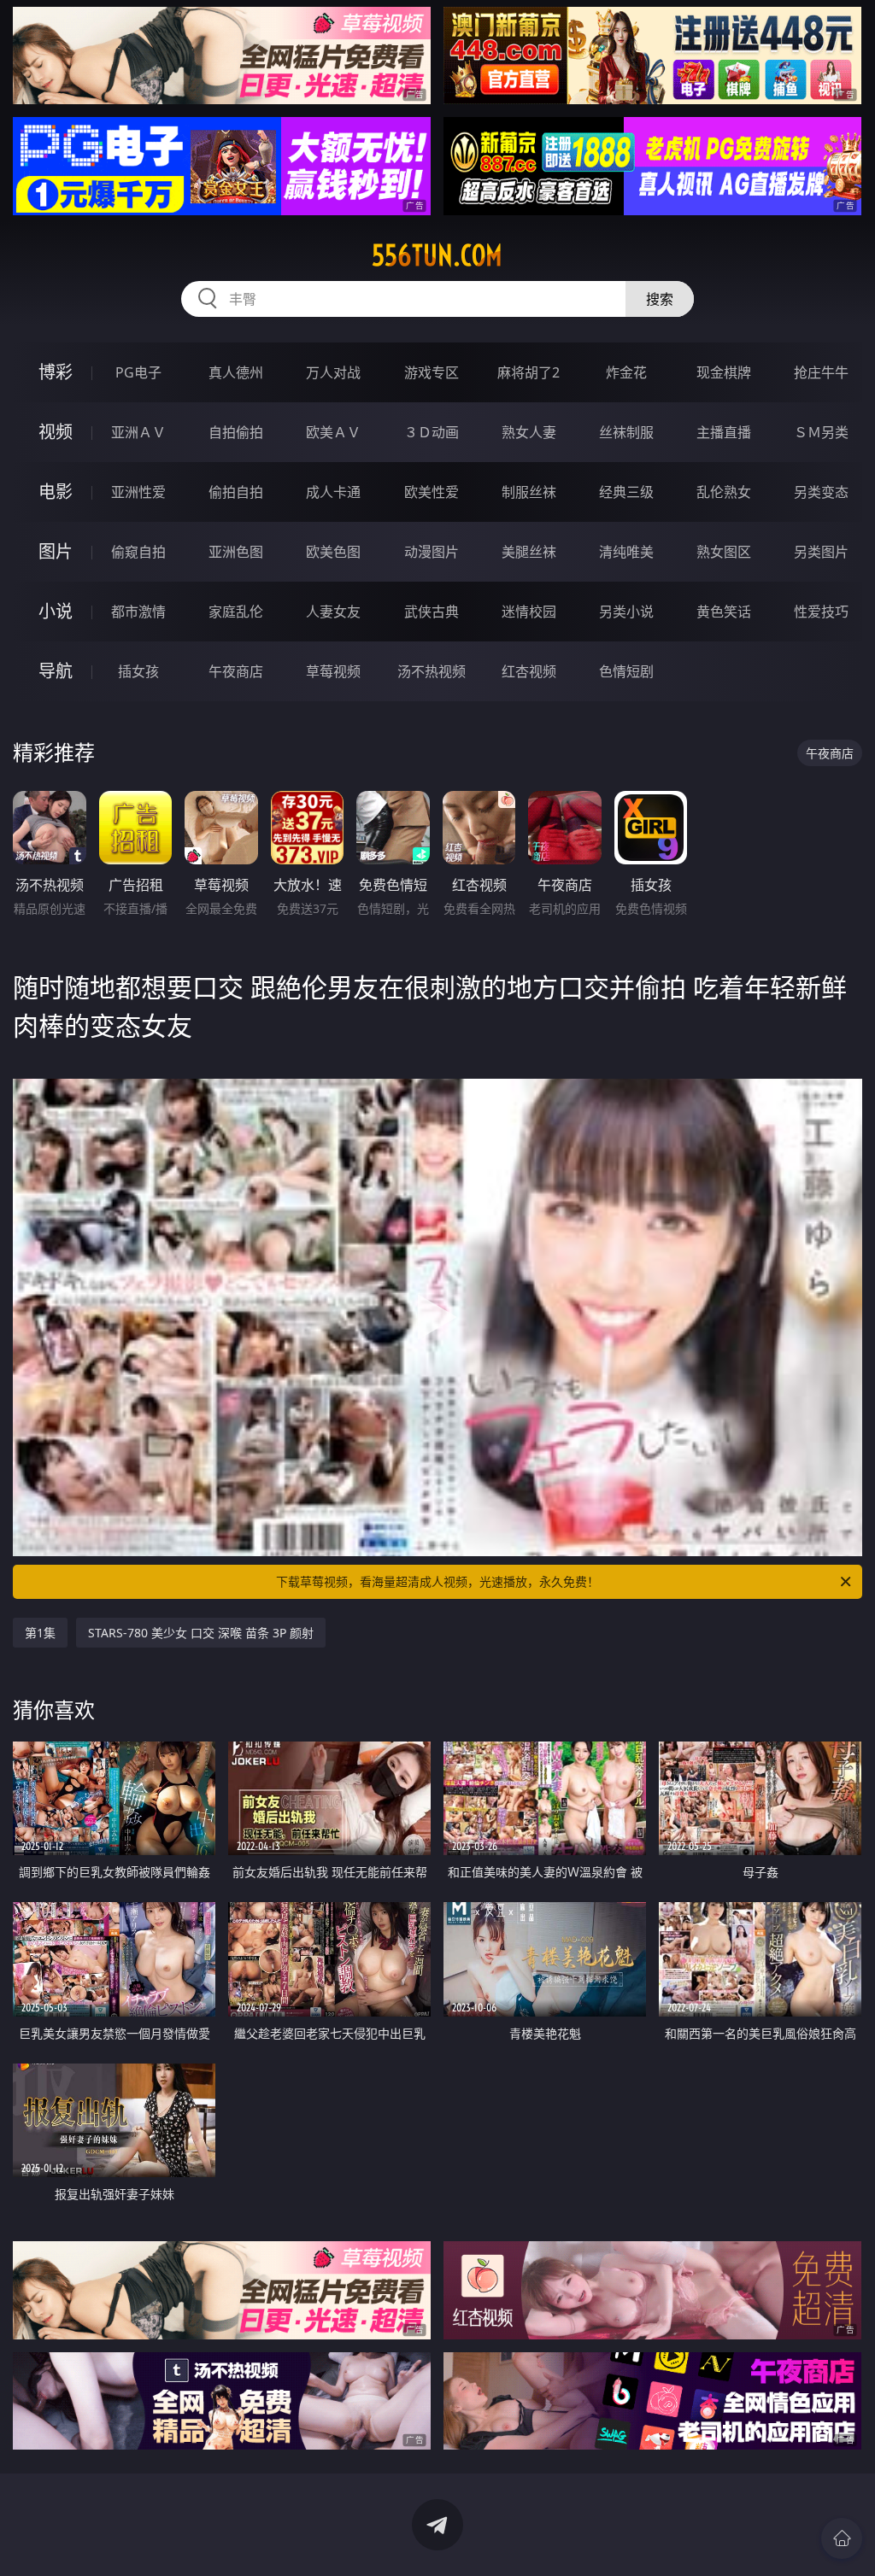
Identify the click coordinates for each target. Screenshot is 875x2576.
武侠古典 (432, 612)
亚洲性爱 (138, 492)
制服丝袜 (529, 492)
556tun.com (437, 255)
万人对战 (333, 372)
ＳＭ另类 (821, 432)
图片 (56, 551)
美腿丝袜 (529, 552)
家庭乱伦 (236, 612)
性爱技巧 (821, 612)
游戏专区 (432, 372)
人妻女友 (333, 612)
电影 (56, 492)
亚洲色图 (236, 552)
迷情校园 (529, 612)
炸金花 (626, 372)
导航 (56, 671)
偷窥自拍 (138, 552)
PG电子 (138, 372)
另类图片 (821, 552)
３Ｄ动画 (432, 432)
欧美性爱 (432, 492)
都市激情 (138, 612)
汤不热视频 (432, 671)
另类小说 (626, 612)
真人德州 (236, 372)
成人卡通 (333, 492)
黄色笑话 (724, 612)
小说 (56, 611)
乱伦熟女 (724, 492)
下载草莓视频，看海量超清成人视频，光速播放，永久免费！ (437, 1581)
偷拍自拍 (236, 492)
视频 (56, 432)
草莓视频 (333, 671)
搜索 (660, 299)
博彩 (56, 372)
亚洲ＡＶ (138, 432)
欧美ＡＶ (333, 432)
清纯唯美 (626, 552)
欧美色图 (333, 552)
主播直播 (724, 432)
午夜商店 (236, 671)
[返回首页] (842, 2538)
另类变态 (821, 492)
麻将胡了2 (529, 372)
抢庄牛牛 (821, 372)
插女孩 (138, 671)
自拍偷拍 (236, 432)
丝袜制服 (626, 432)
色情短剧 (626, 671)
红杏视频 (529, 671)
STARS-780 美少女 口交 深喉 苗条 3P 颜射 (201, 1633)
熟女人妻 (529, 432)
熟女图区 (724, 552)
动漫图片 (432, 552)
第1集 (40, 1633)
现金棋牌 (724, 372)
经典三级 (626, 492)
